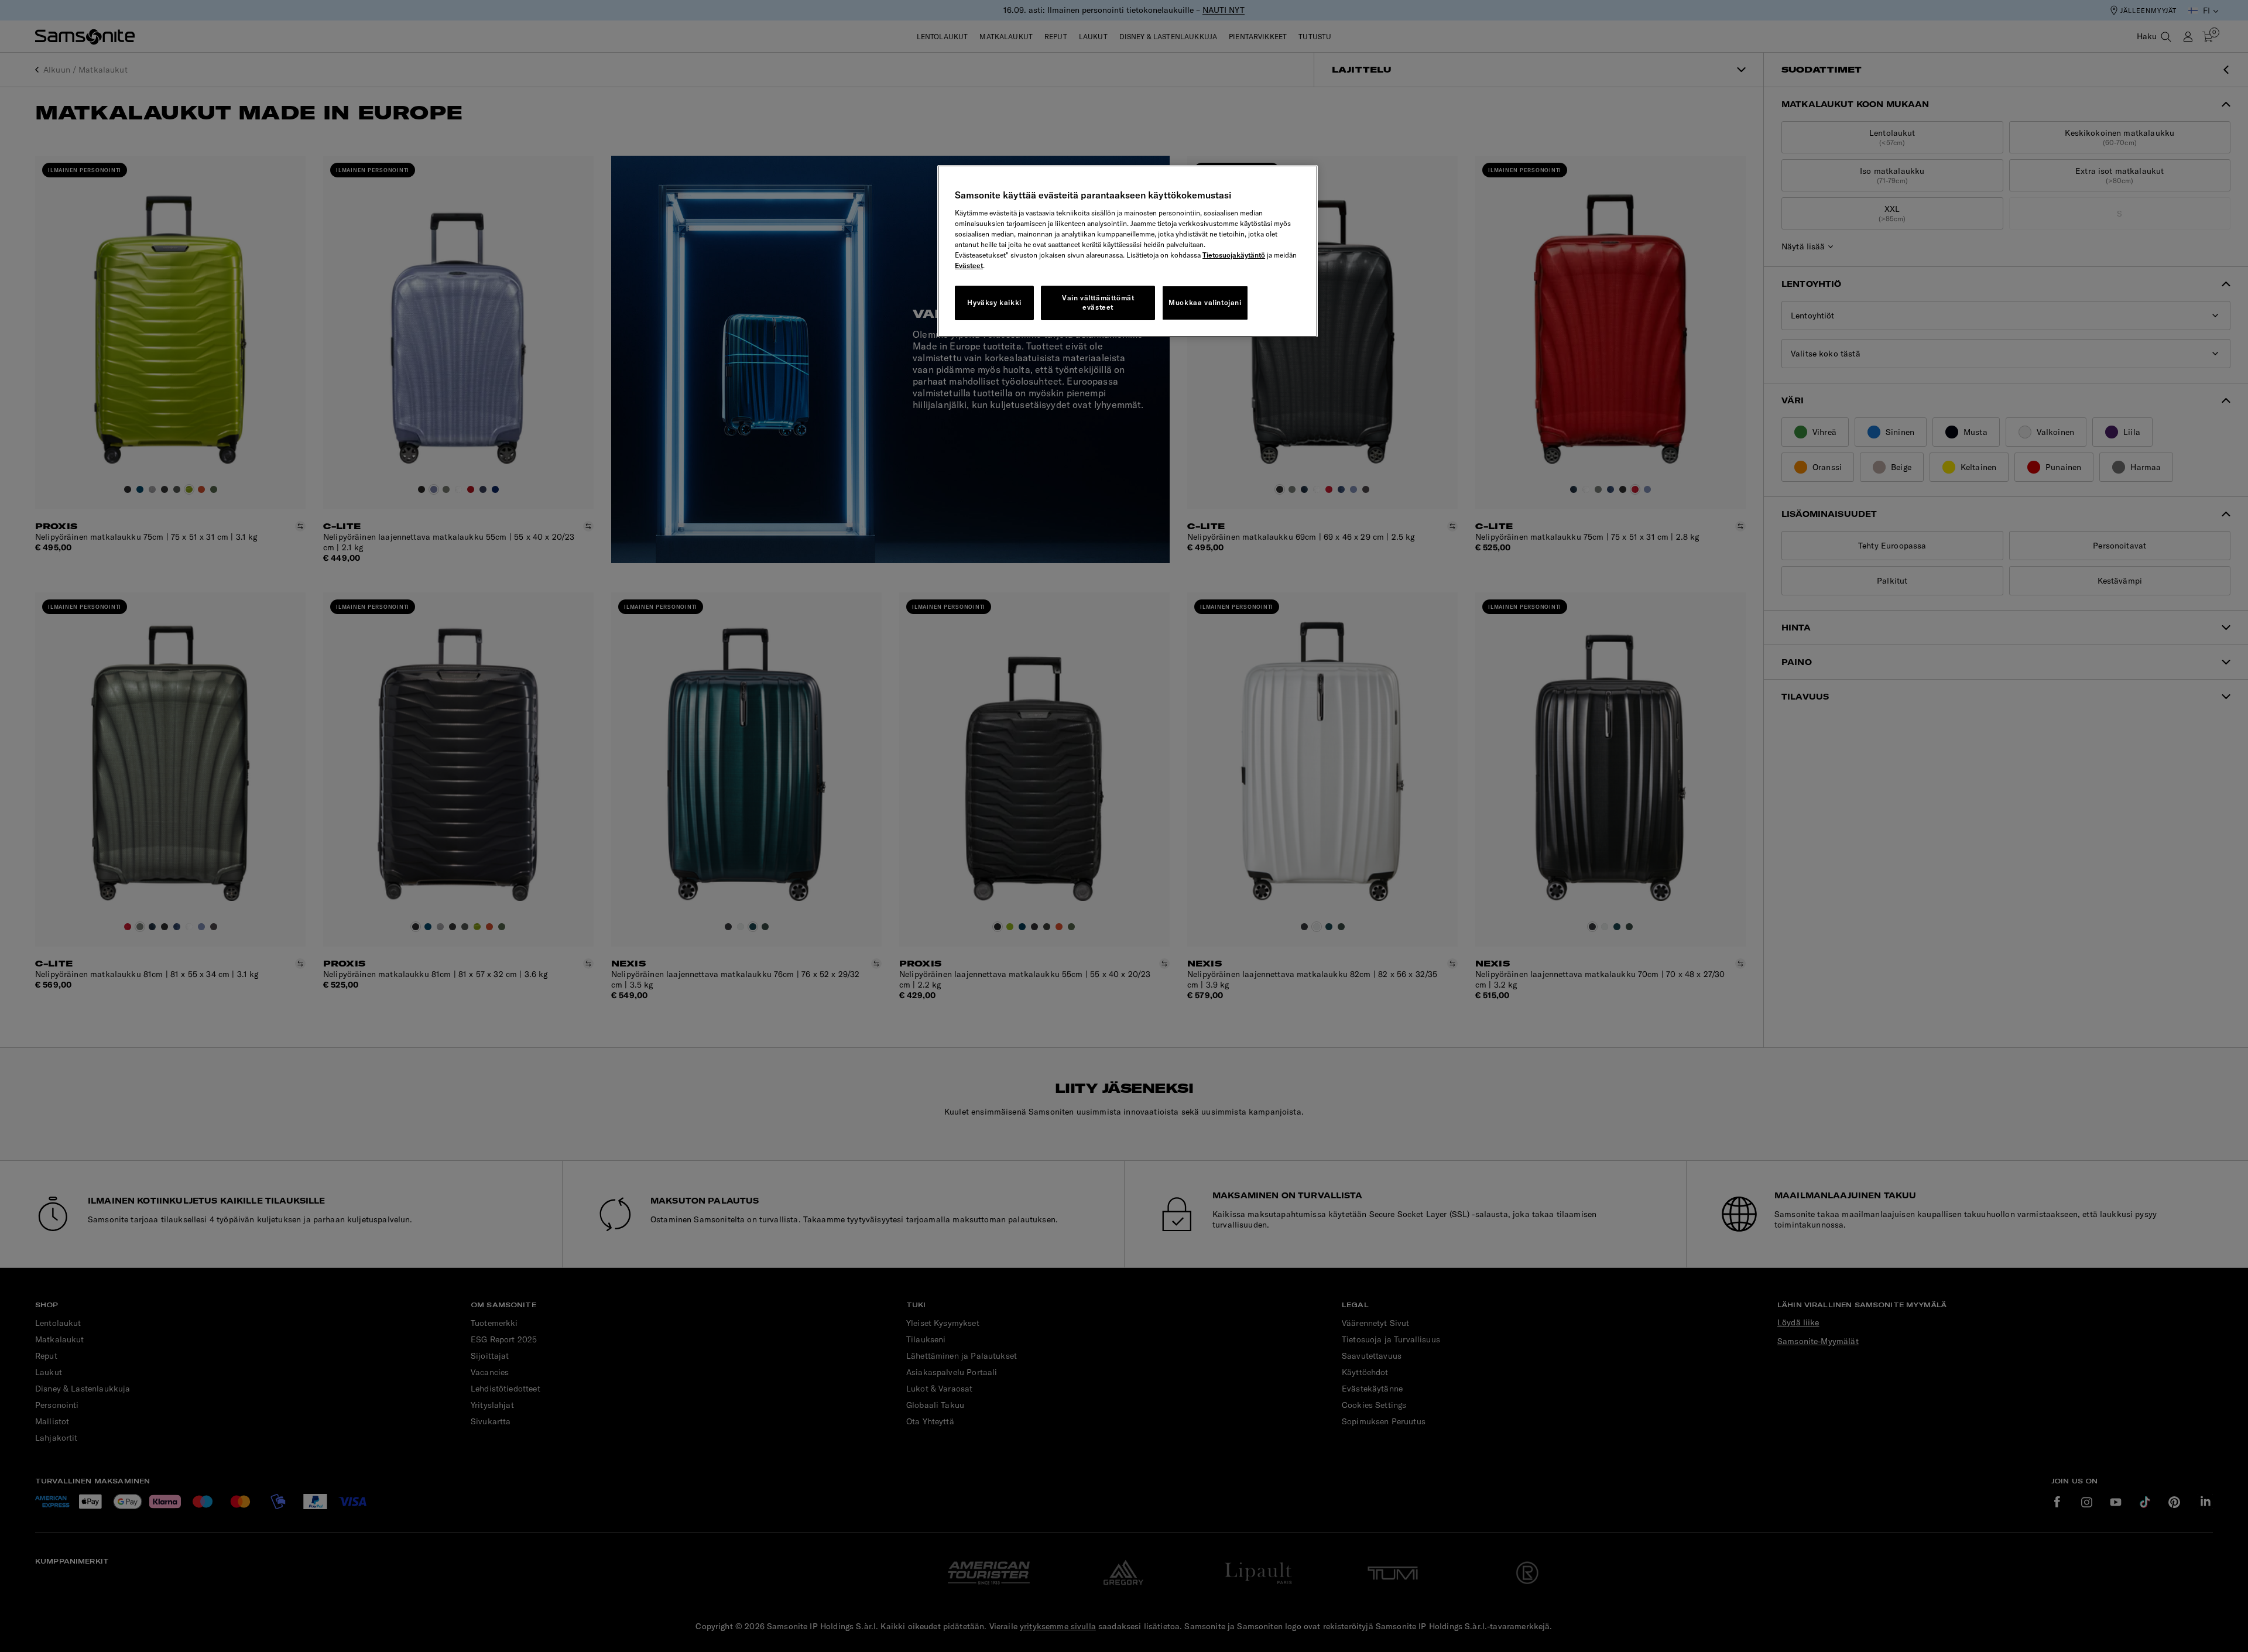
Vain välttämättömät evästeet (1098, 303)
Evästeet (969, 265)
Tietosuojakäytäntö (1234, 255)
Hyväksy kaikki (994, 302)
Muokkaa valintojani (1205, 302)
